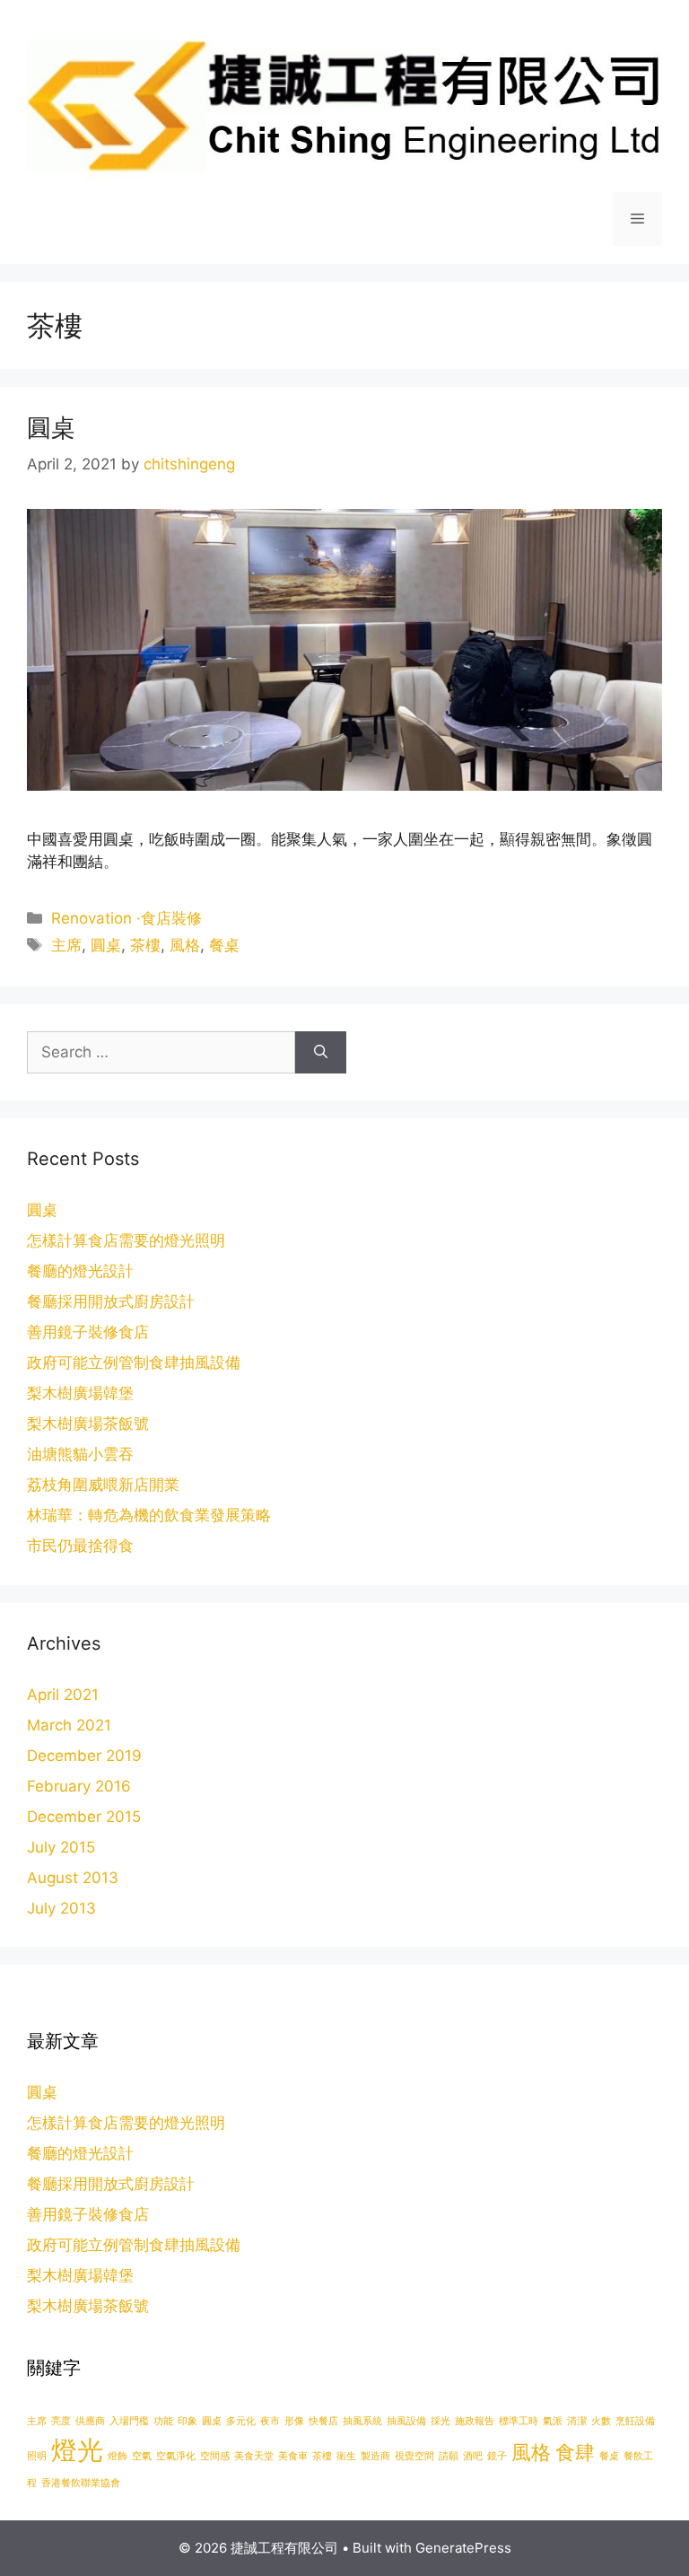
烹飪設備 (635, 2421)
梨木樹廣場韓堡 (80, 1393)
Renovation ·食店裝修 (126, 918)
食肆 (575, 2452)
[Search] (321, 1053)
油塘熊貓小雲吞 (80, 1454)
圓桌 (51, 428)
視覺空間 (414, 2456)
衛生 (346, 2456)
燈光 (77, 2450)
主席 (66, 945)
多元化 (241, 2421)
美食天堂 (254, 2456)
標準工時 (519, 2421)
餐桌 (224, 945)
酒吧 (473, 2456)
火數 (601, 2421)
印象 (188, 2421)
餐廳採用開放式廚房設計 (111, 1301)
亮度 (61, 2421)
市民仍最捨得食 (80, 1546)
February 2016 (79, 1786)
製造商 (375, 2456)
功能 (163, 2421)
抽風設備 (406, 2421)
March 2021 (69, 1725)
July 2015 (61, 1847)
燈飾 (118, 2456)
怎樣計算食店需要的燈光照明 (126, 1240)
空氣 (142, 2456)
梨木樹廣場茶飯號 (88, 1424)
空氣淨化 (176, 2456)
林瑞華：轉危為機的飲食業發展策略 (149, 1515)
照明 (37, 2456)
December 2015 (84, 1817)
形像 (294, 2421)
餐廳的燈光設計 (80, 1271)
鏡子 (497, 2456)
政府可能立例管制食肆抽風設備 (134, 1362)
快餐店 (323, 2421)
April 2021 (63, 1695)
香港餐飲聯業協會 (81, 2483)
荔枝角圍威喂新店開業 (103, 1485)
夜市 (270, 2421)
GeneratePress (463, 2548)
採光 (440, 2421)
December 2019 (84, 1756)
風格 (185, 945)
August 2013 (73, 1878)
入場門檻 (129, 2421)
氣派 (553, 2421)
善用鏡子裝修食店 (88, 1332)
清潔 (577, 2421)
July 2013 (61, 1908)
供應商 (90, 2421)
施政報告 (475, 2421)
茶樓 (145, 945)
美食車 (293, 2456)
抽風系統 (362, 2421)
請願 (449, 2456)
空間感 (215, 2456)
